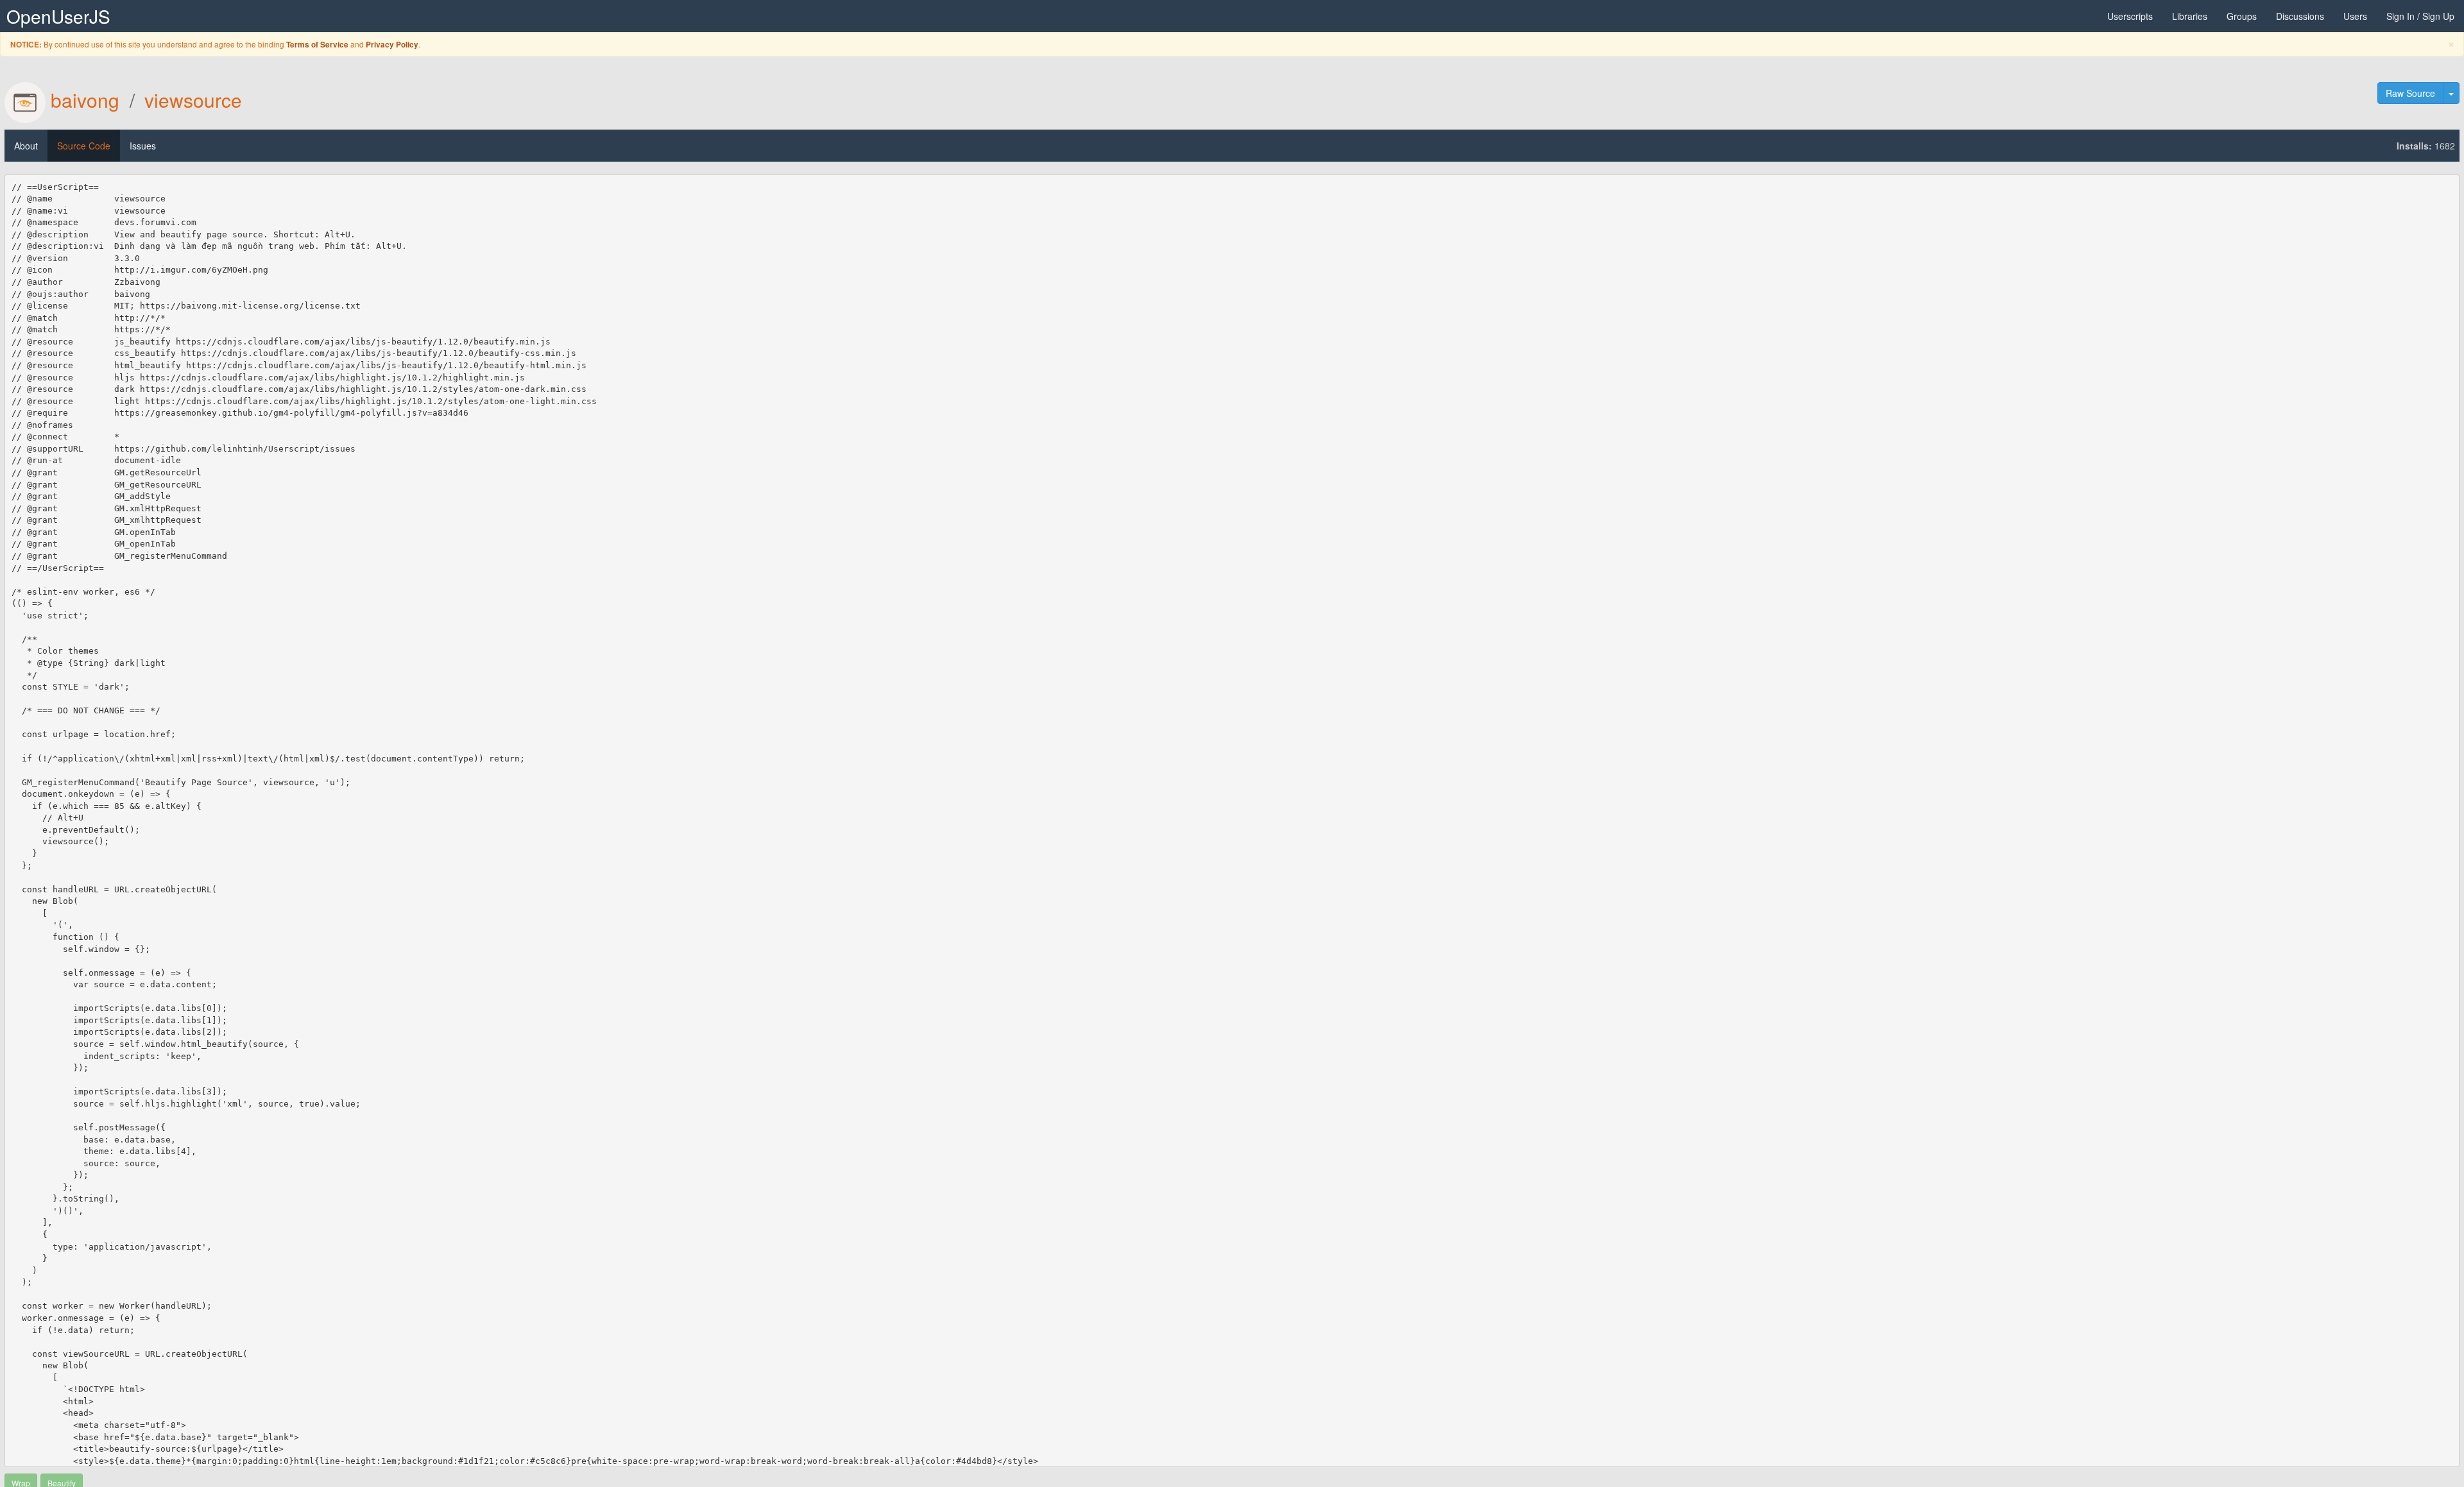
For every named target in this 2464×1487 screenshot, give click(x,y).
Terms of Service (317, 45)
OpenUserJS (58, 16)
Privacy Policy (392, 45)
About (26, 146)
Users (2355, 16)
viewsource (193, 100)
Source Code (84, 146)
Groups (2242, 16)
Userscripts (2130, 16)
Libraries (2190, 16)
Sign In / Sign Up (2420, 16)
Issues (143, 146)
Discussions (2300, 16)
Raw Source (2410, 93)
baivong (85, 100)
